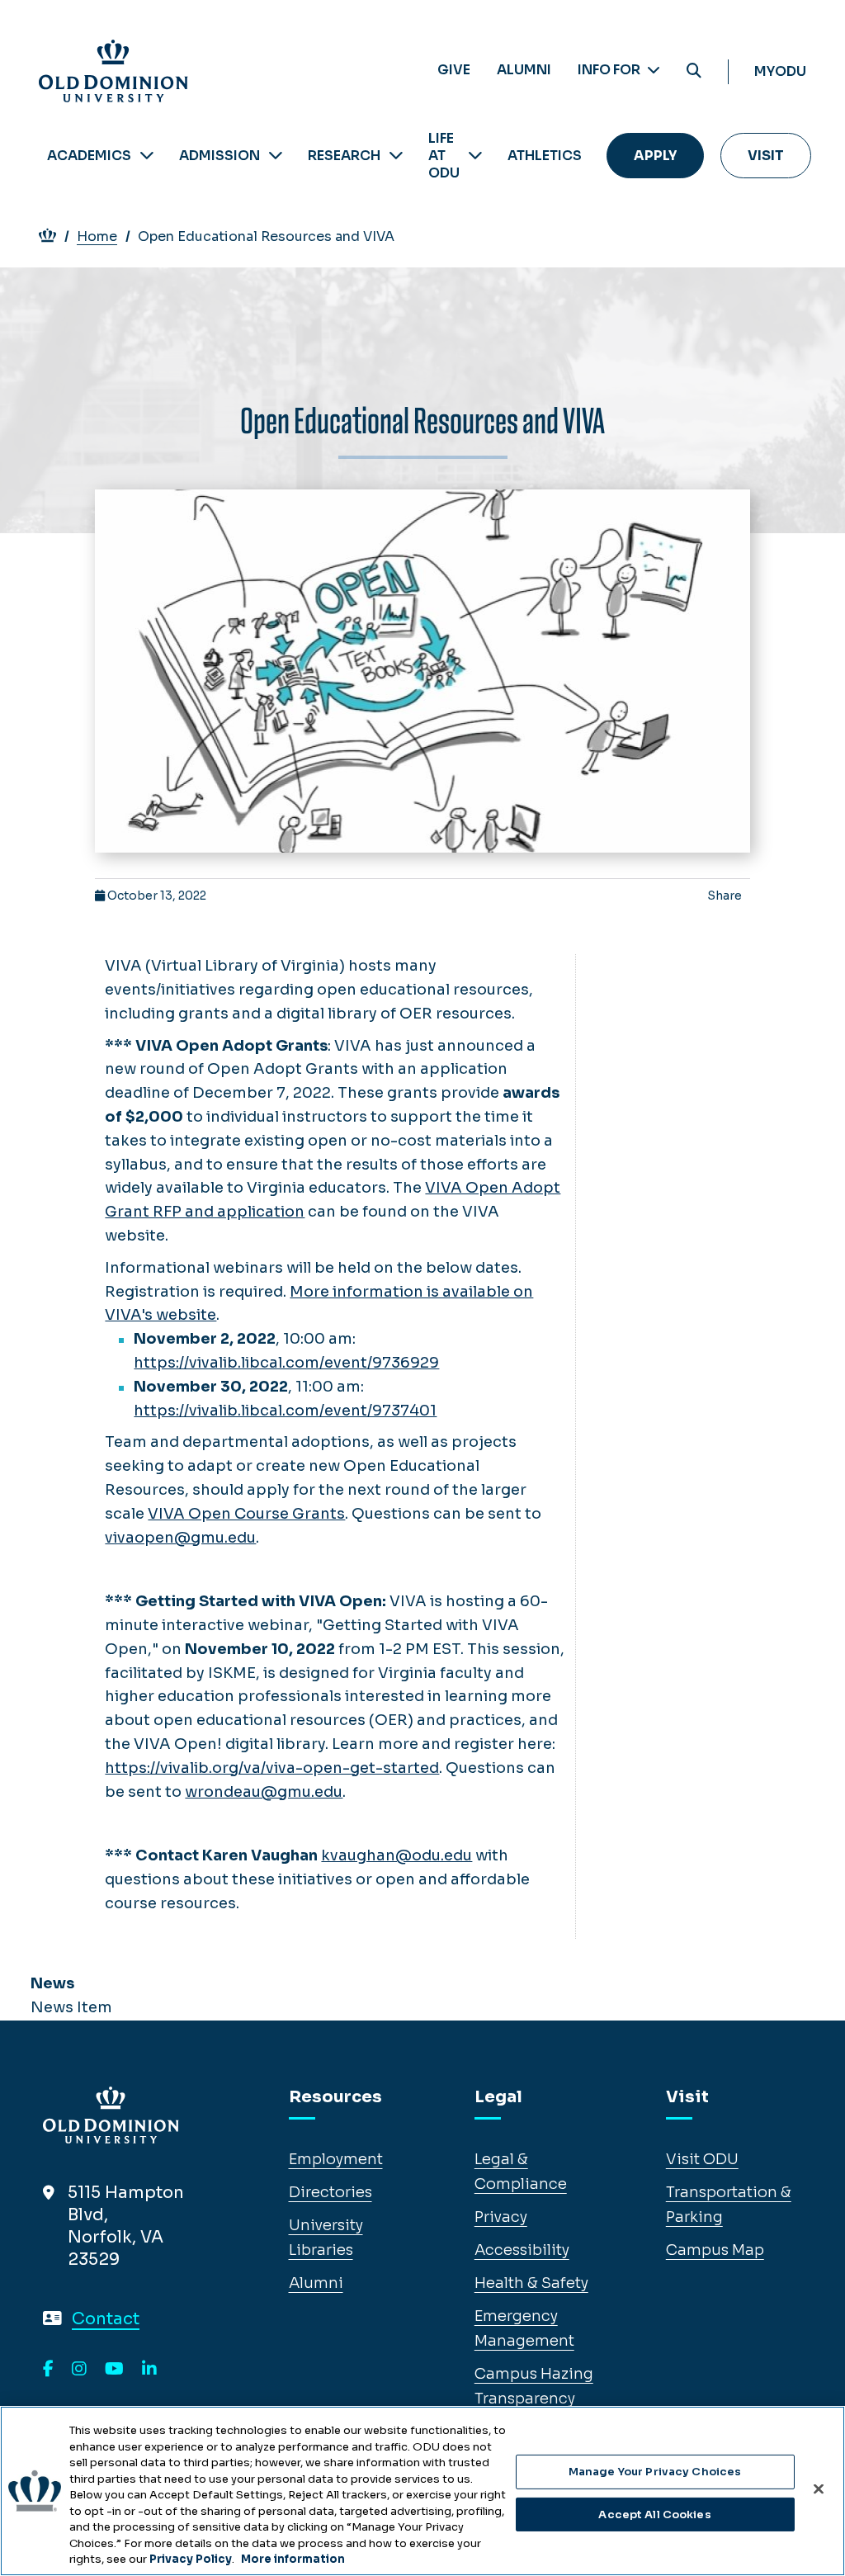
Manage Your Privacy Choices (655, 2472)
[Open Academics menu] (147, 156)
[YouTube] (114, 2370)
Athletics (545, 156)
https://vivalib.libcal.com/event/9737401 (285, 1411)
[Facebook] (48, 2370)
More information (293, 2559)
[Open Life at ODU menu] (475, 156)
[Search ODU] (694, 71)
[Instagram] (79, 2370)
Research (344, 156)
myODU (780, 71)
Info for (610, 70)
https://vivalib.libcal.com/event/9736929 (286, 1363)
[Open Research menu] (396, 156)
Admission (220, 156)
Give (454, 70)
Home (97, 236)
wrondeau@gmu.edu (264, 1792)
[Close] (819, 2489)
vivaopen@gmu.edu (180, 1538)
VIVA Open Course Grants (246, 1514)
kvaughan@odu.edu (397, 1855)
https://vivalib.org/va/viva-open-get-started (272, 1768)
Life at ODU (444, 156)
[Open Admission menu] (276, 156)
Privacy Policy (191, 2559)
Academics (89, 156)
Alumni (524, 70)
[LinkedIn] (149, 2370)
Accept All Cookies (654, 2515)
